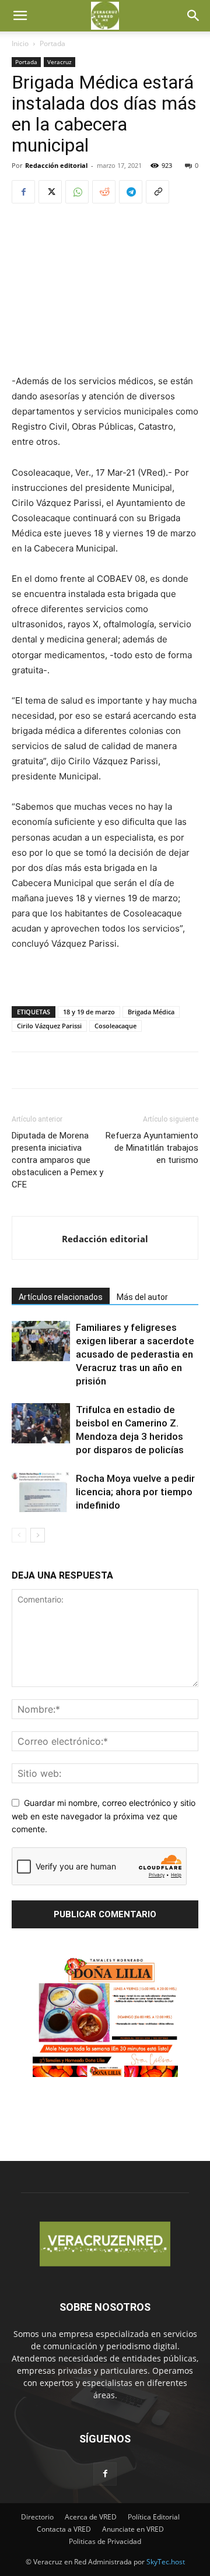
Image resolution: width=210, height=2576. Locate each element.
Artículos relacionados (61, 1297)
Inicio (20, 43)
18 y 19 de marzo (89, 1012)
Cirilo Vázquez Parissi (49, 1026)
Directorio (37, 2517)
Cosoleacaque (116, 1026)
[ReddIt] (104, 192)
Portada (52, 43)
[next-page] (38, 1535)
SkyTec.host (166, 2562)
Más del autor (142, 1297)
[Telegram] (131, 192)
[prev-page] (19, 1535)
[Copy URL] (157, 192)
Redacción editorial (56, 165)
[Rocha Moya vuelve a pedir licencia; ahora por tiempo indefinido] (41, 1492)
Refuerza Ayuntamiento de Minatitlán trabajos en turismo (152, 1148)
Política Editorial (154, 2517)
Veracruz (60, 62)
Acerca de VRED (91, 2517)
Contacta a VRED (64, 2529)
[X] (50, 192)
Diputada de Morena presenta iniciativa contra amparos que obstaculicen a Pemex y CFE (57, 1160)
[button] (20, 16)
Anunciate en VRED (133, 2529)
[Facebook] (23, 192)
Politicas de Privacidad (105, 2541)
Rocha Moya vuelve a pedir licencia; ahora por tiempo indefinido (135, 1492)
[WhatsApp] (77, 192)
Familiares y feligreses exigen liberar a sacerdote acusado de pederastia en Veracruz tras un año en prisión (135, 1354)
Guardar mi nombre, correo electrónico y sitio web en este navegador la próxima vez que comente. (104, 1816)
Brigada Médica (151, 1012)
